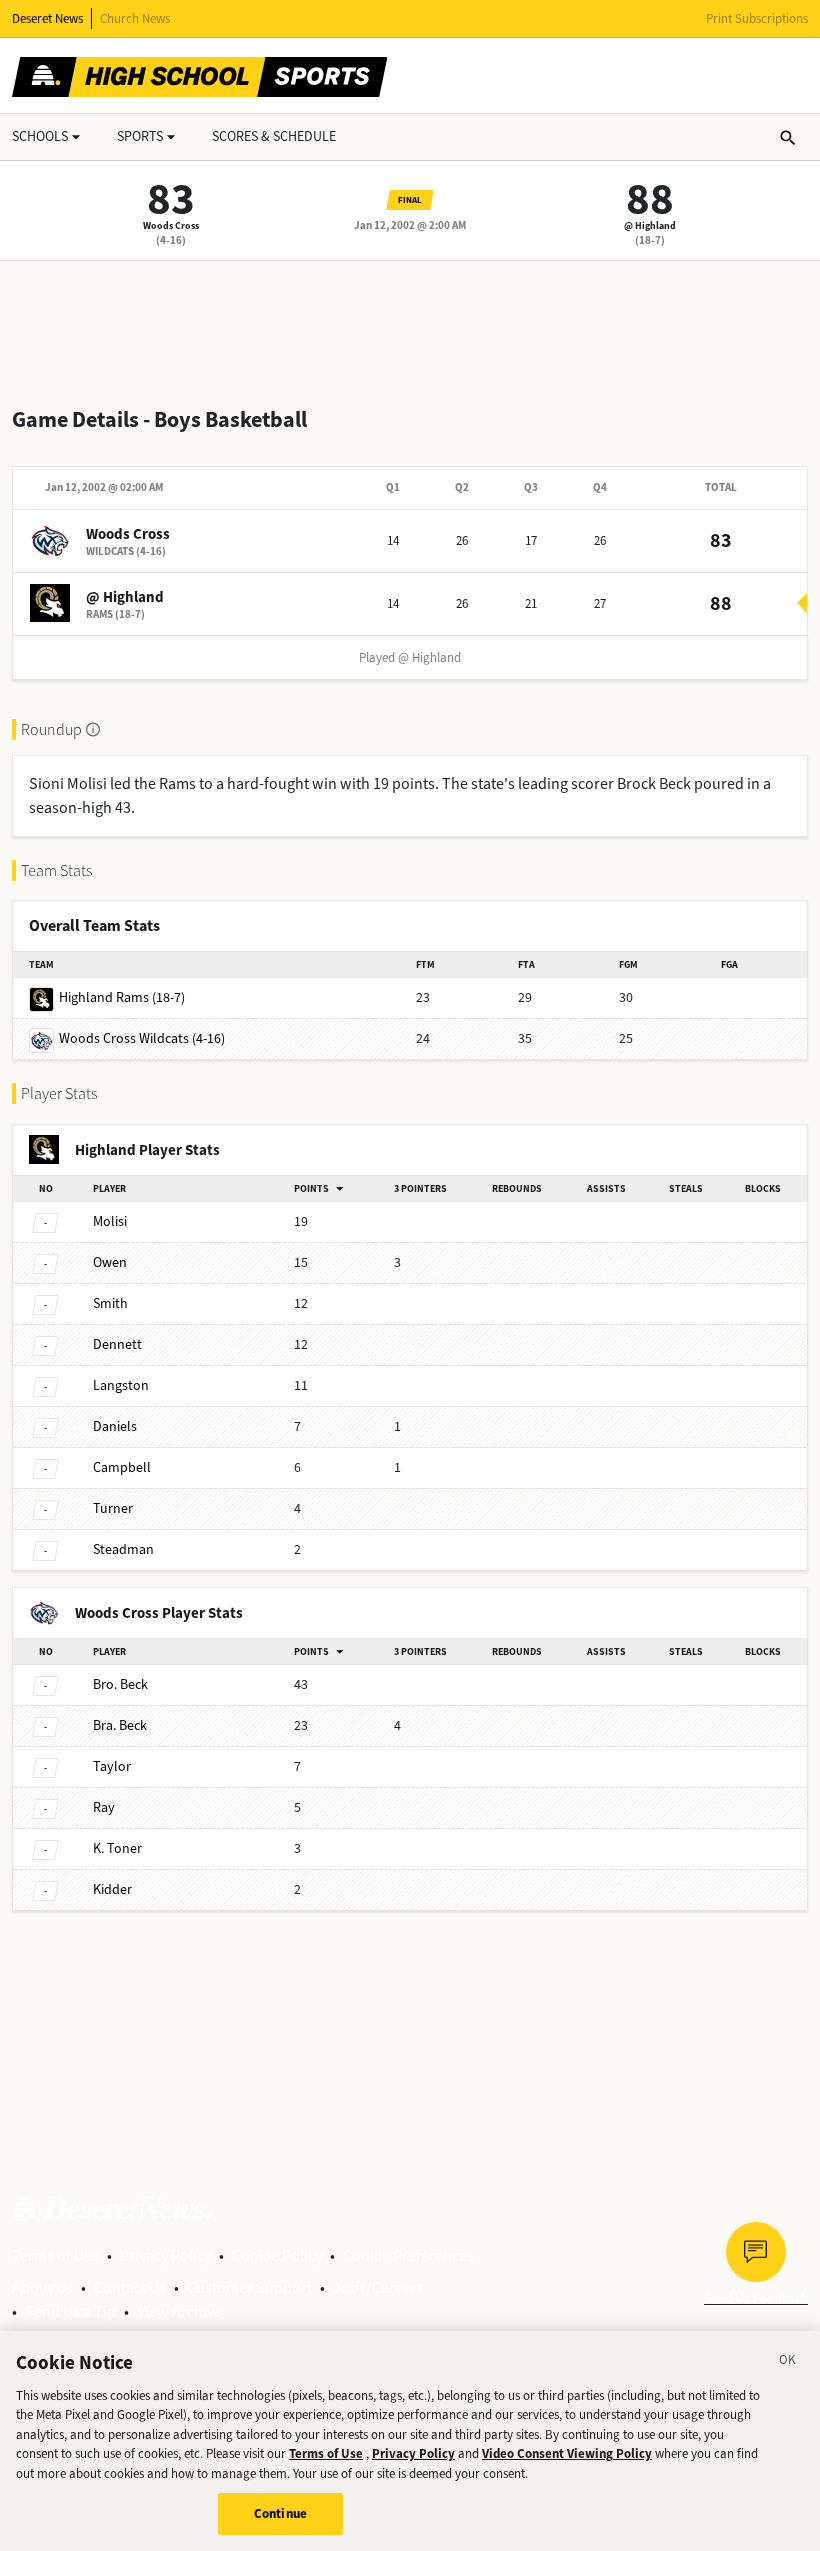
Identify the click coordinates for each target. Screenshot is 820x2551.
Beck (120, 1684)
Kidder (112, 1889)
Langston (121, 1385)
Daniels (115, 1426)
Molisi (110, 1221)
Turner (113, 1508)
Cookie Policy (277, 2255)
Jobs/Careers (378, 2287)
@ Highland (650, 225)
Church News (135, 18)
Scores (274, 136)
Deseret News (47, 18)
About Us (42, 2287)
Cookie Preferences (408, 2255)
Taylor (112, 1766)
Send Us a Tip (70, 2311)
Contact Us (130, 2287)
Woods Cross (171, 225)
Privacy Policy (165, 2255)
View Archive (179, 2311)
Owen (110, 1262)
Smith (110, 1303)
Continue (280, 2513)
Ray (104, 1807)
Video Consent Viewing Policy (567, 2453)
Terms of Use (55, 2255)
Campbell (122, 1467)
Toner (117, 1848)
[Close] (788, 2363)
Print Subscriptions (757, 18)
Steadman (123, 1549)
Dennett (117, 1344)
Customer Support (249, 2287)
